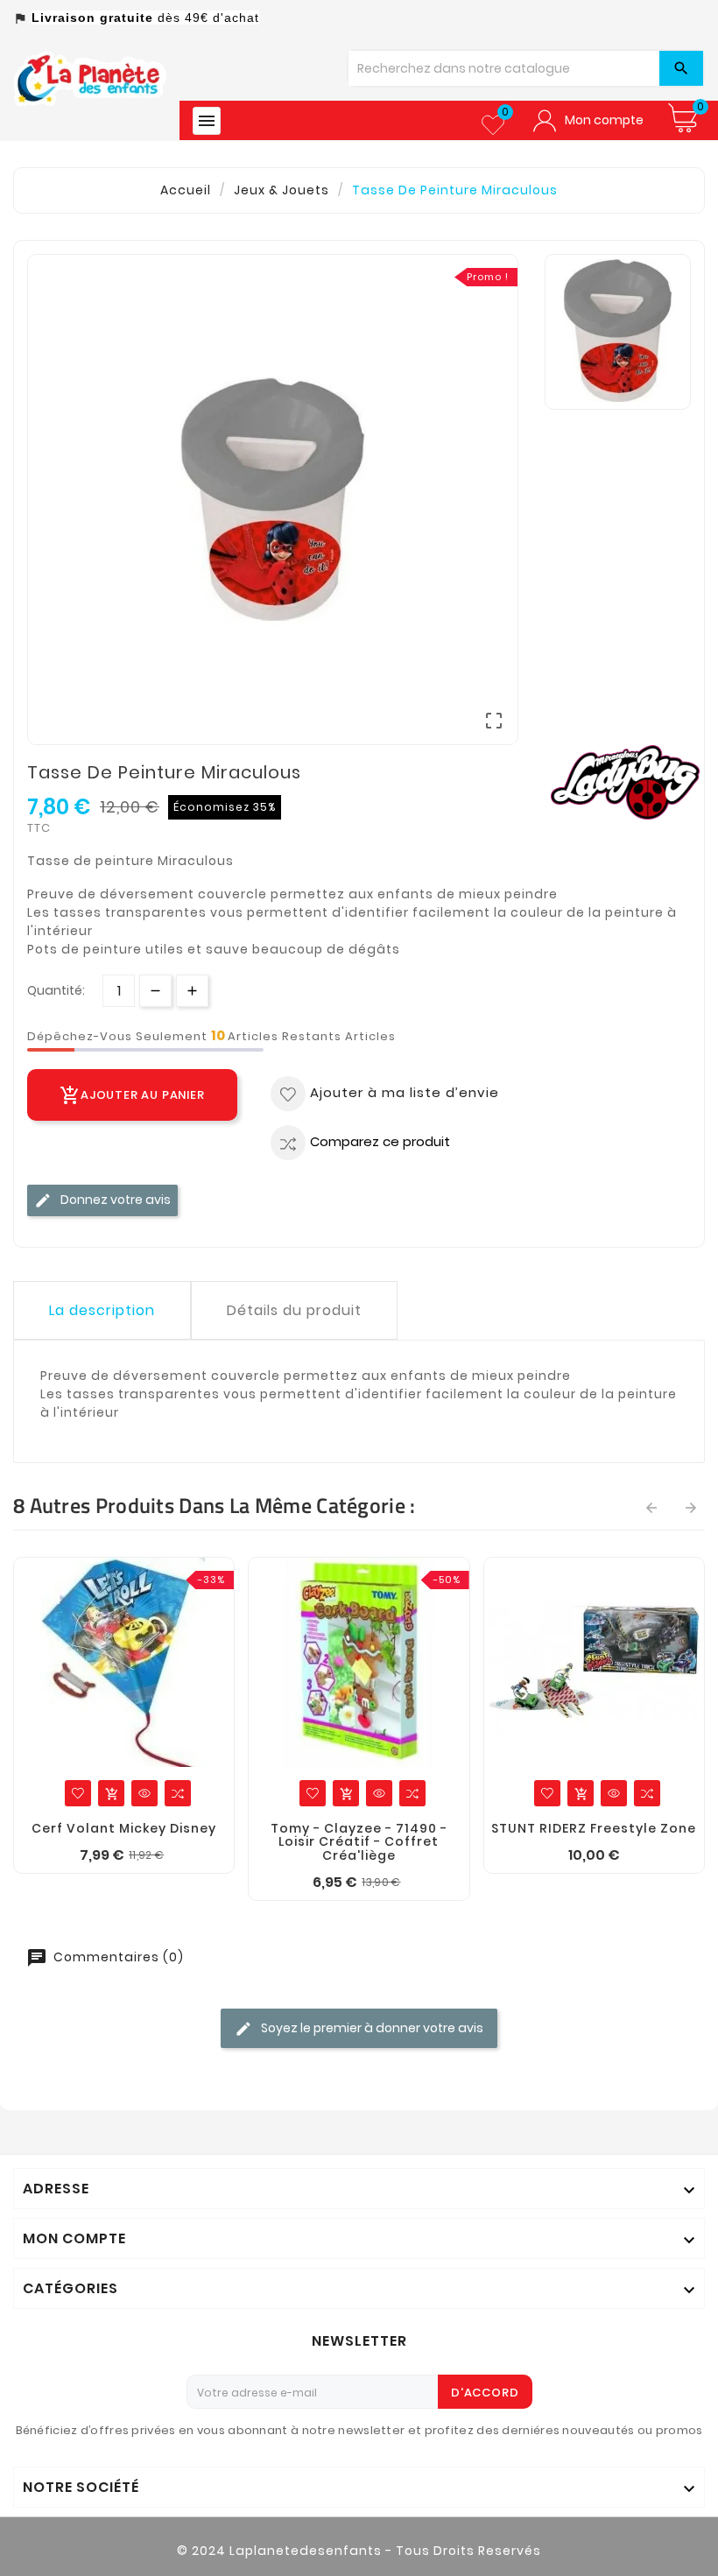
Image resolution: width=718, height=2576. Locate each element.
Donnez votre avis (114, 1200)
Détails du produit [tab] (294, 1310)
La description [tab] (102, 1310)
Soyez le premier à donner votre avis (371, 2028)
